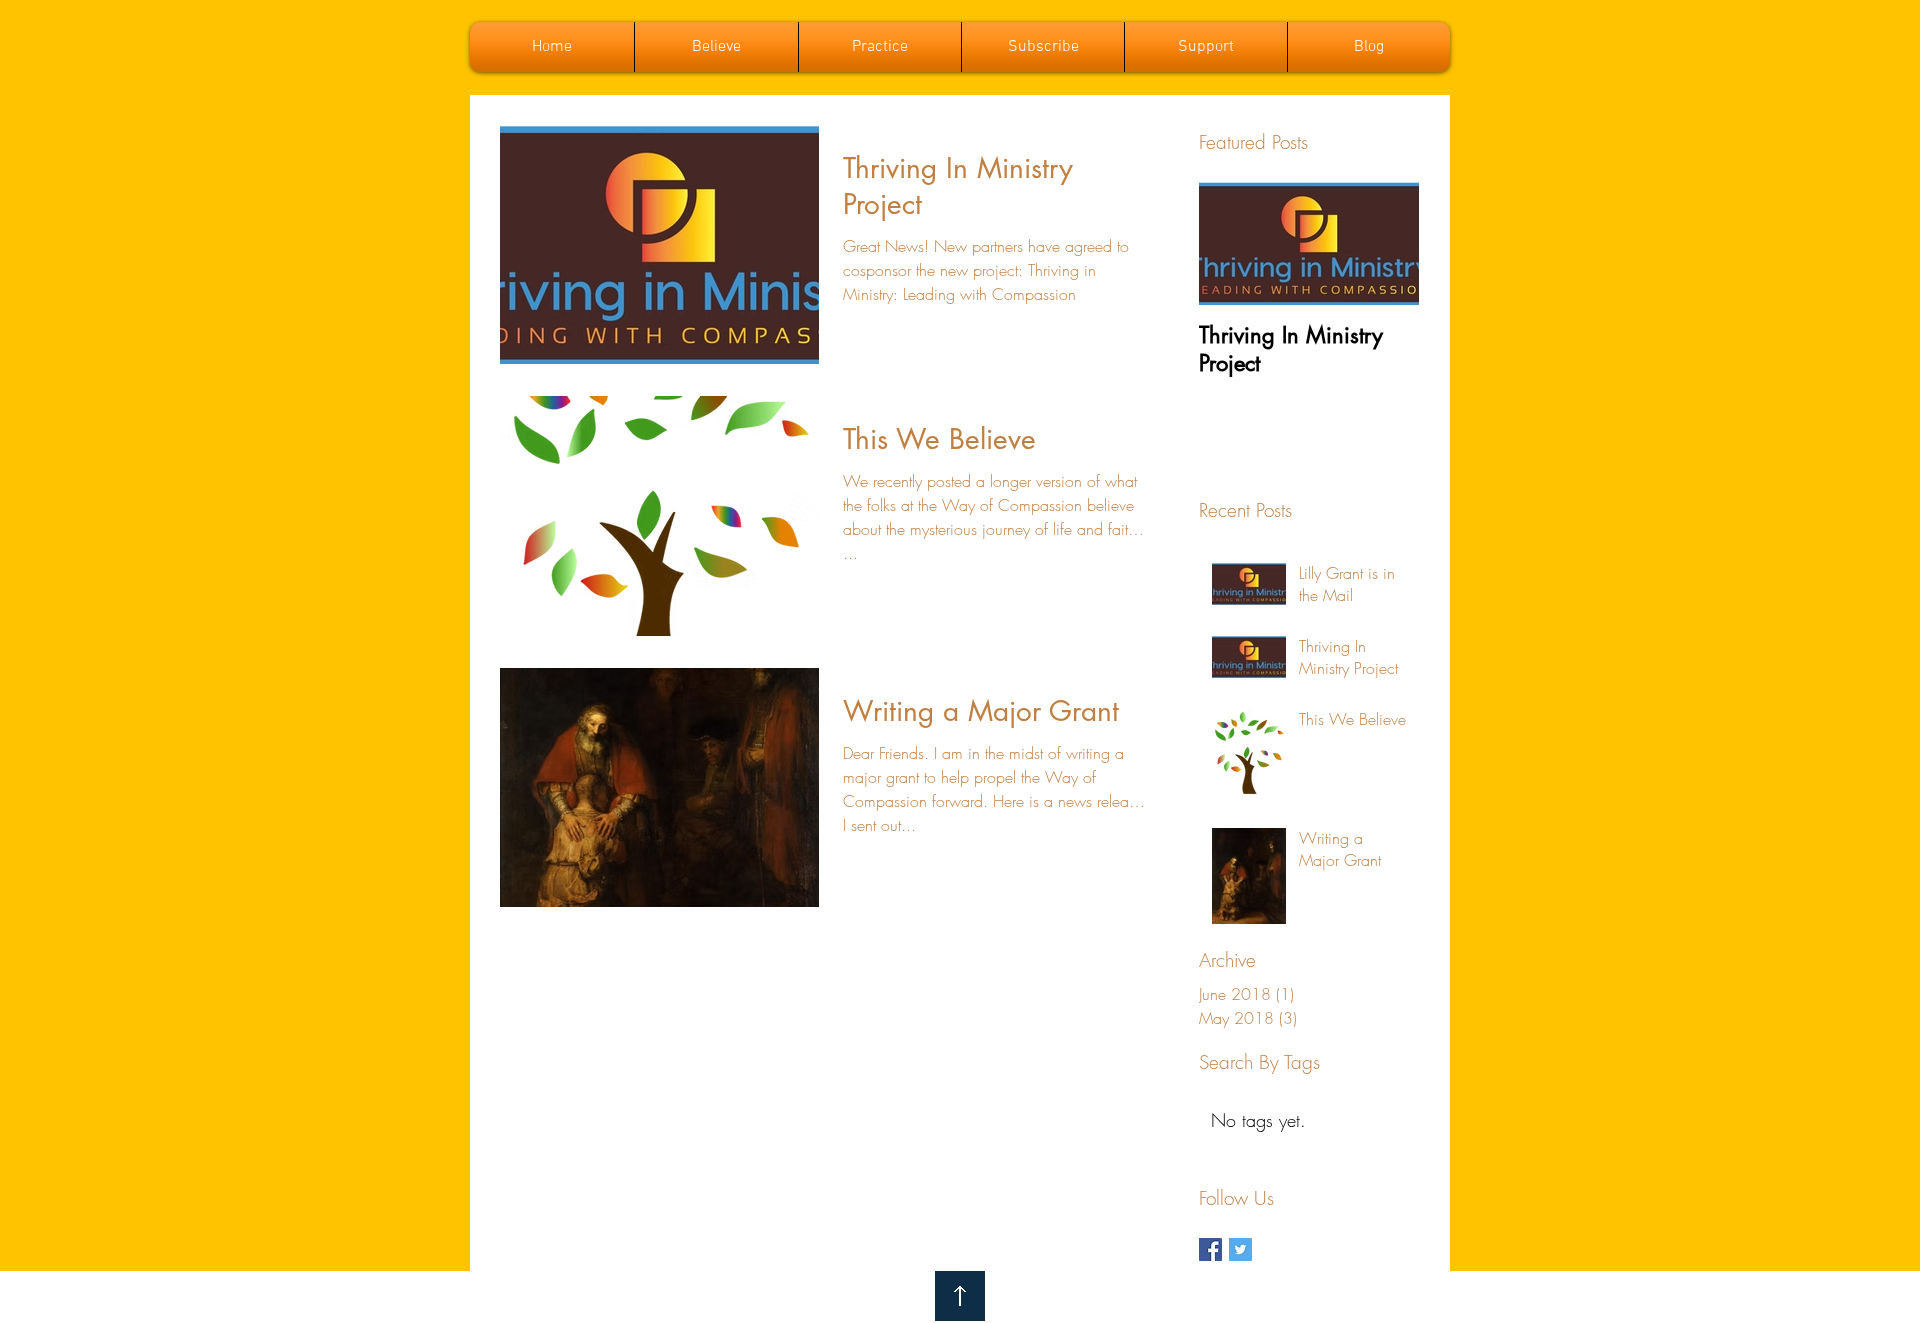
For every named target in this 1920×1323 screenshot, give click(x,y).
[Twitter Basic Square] (1240, 1249)
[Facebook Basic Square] (1210, 1249)
